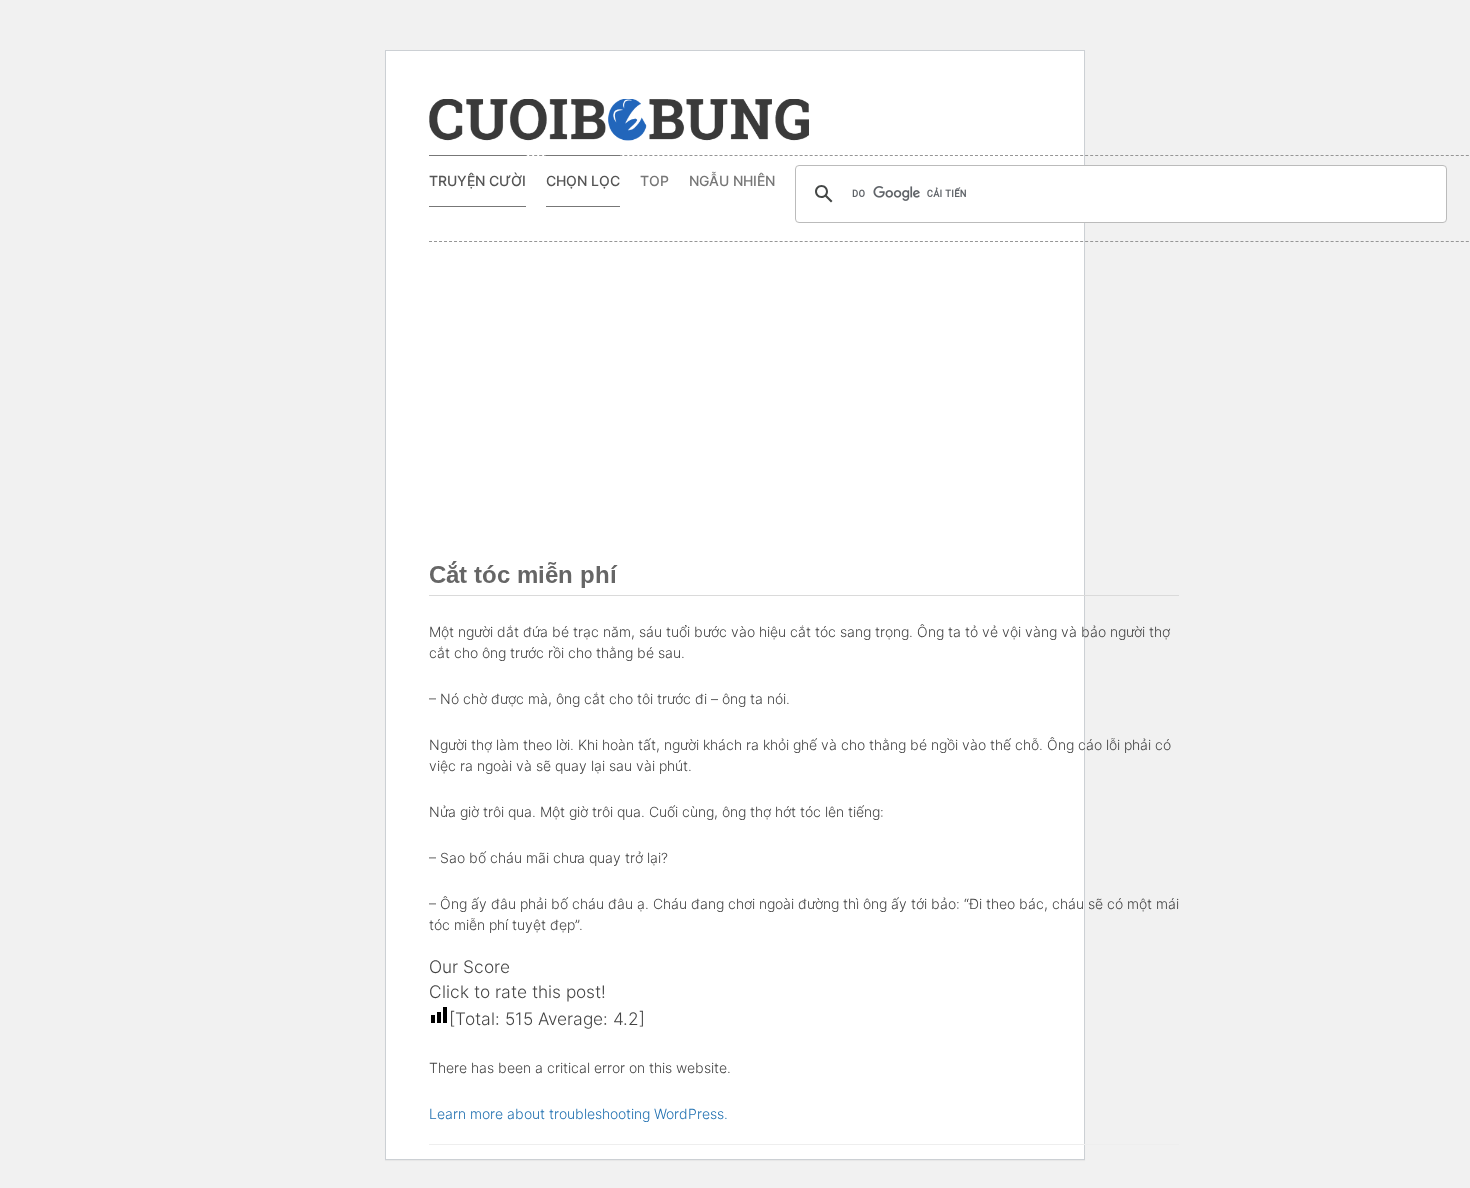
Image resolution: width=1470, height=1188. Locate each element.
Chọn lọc (583, 180)
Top (654, 180)
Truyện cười (477, 180)
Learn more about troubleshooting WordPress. (578, 1113)
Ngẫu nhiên (732, 180)
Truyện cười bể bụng (619, 120)
